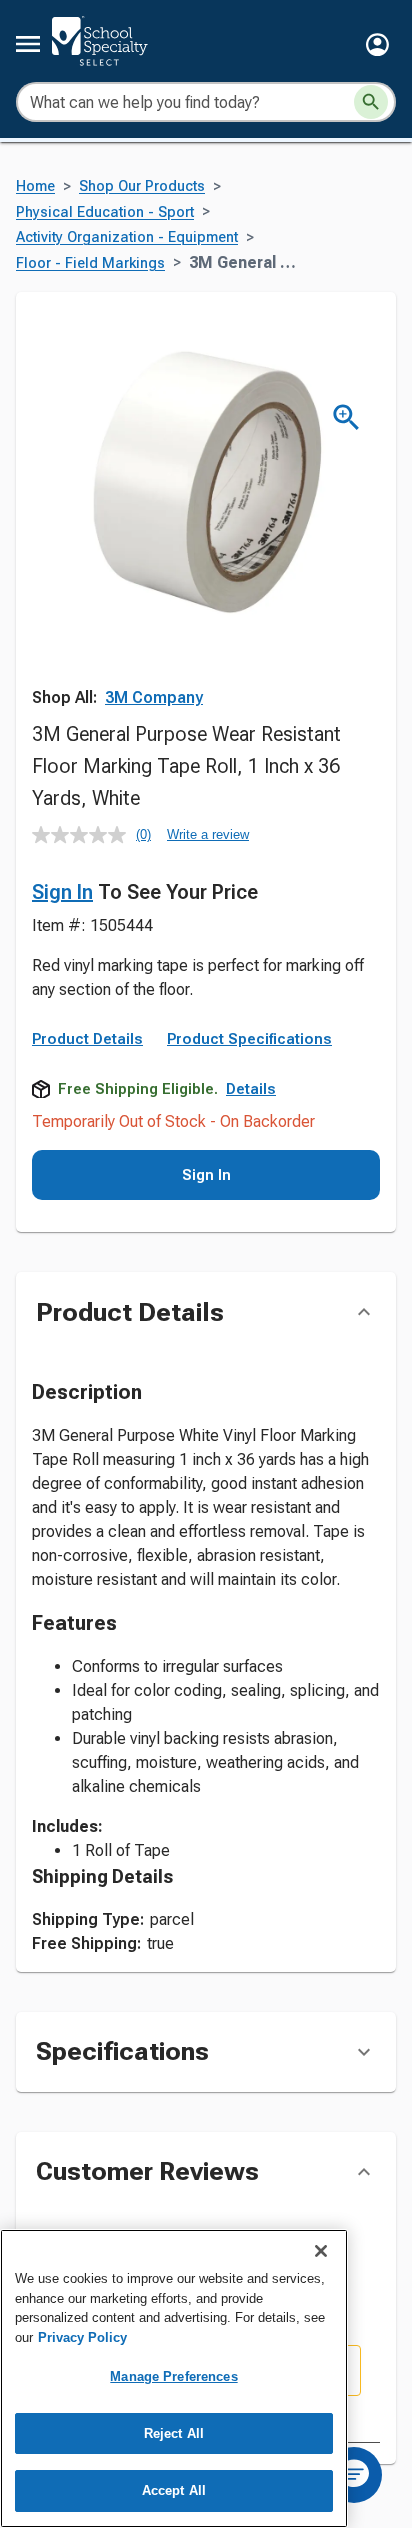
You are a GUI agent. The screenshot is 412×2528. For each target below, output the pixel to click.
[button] (377, 44)
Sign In (62, 892)
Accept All (174, 2490)
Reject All (174, 2433)
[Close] (321, 2251)
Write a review (208, 834)
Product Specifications (249, 1039)
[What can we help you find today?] (371, 102)
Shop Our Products (142, 186)
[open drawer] (28, 44)
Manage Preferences (173, 2376)
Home (35, 186)
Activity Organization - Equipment (127, 237)
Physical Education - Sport (105, 212)
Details (251, 1089)
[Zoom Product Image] (346, 417)
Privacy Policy (82, 2337)
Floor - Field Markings (90, 263)
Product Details (87, 1039)
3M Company (154, 697)
